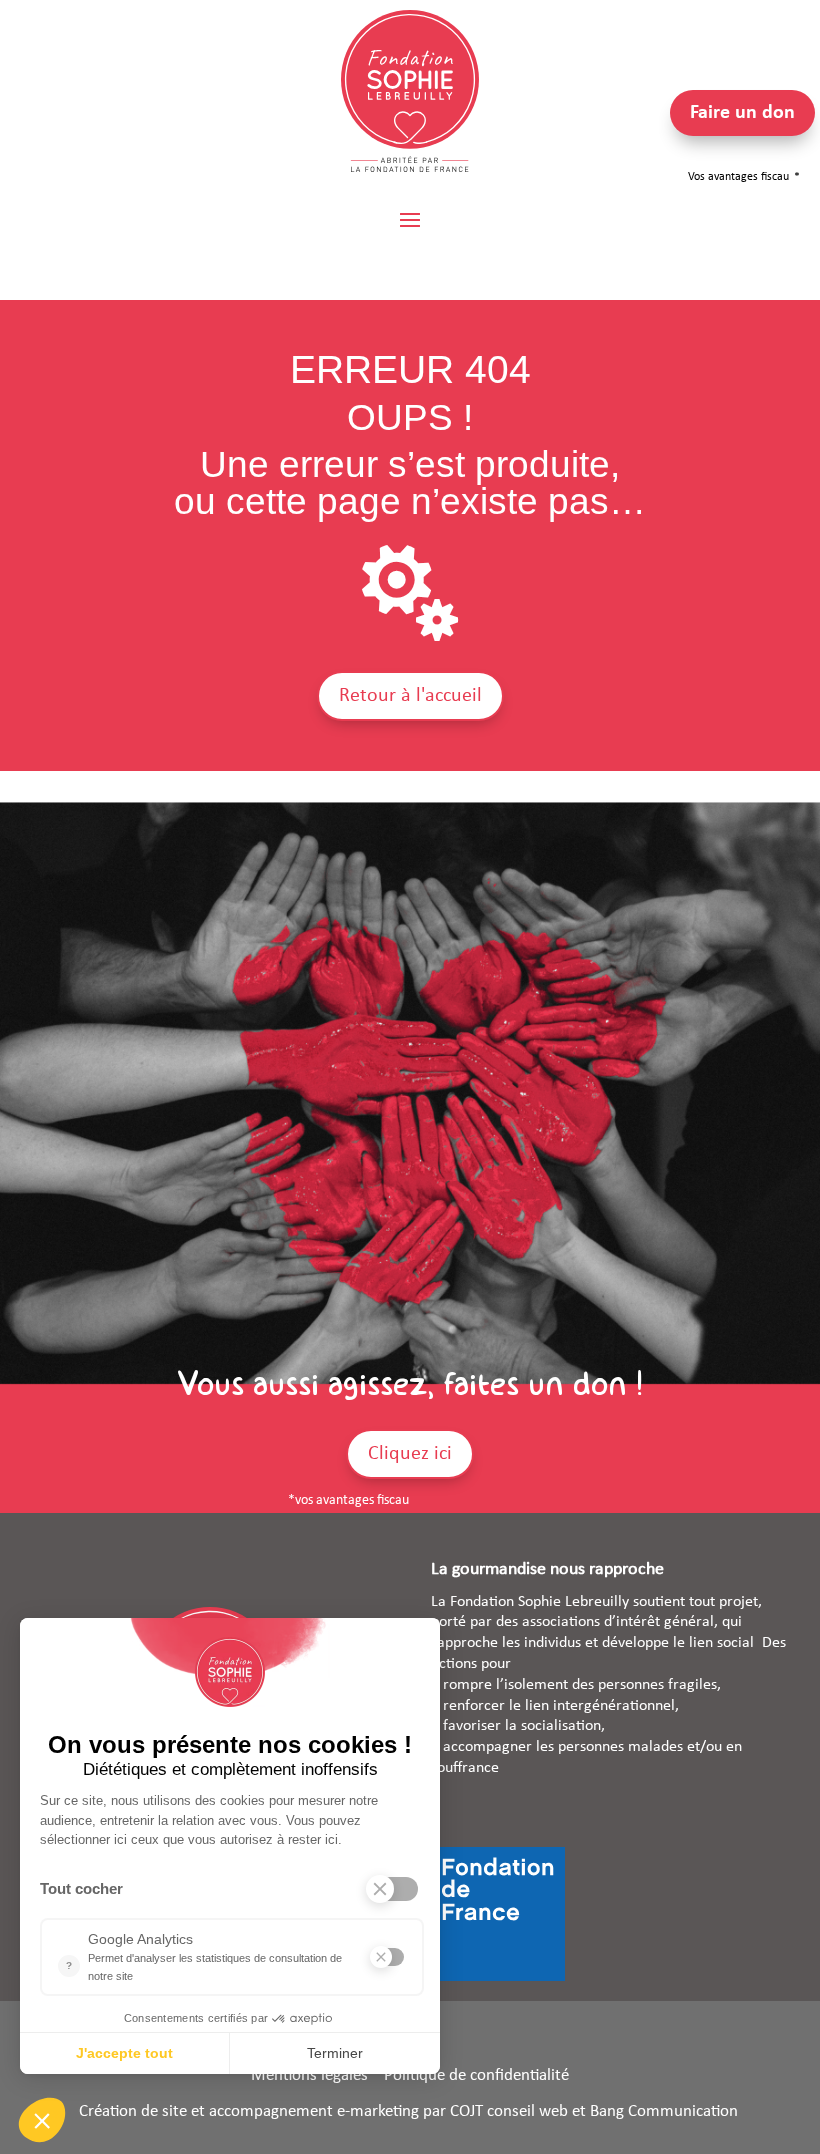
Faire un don (742, 113)
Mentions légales (309, 2075)
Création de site (133, 2111)
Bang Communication (666, 2111)
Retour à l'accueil (410, 696)
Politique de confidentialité (476, 2075)
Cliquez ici (410, 1454)
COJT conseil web (509, 2111)
